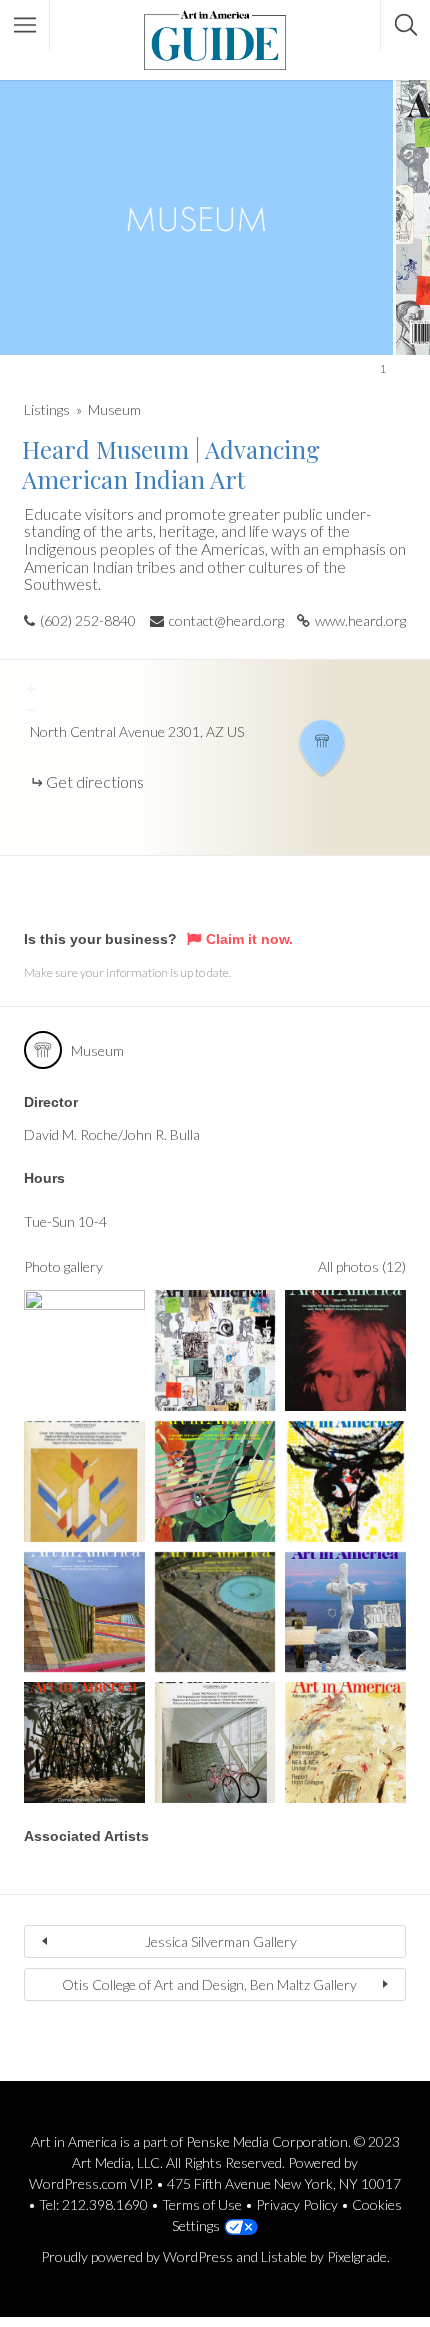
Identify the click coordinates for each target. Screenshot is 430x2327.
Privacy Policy (297, 2204)
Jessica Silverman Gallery (221, 1941)
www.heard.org (360, 620)
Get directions (95, 781)
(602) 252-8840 (88, 620)
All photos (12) (362, 1266)
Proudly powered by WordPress (137, 2256)
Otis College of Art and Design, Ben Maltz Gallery (209, 1984)
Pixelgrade (357, 2256)
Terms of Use (202, 2204)
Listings (47, 409)
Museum (114, 409)
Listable (284, 2256)
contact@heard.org (226, 620)
